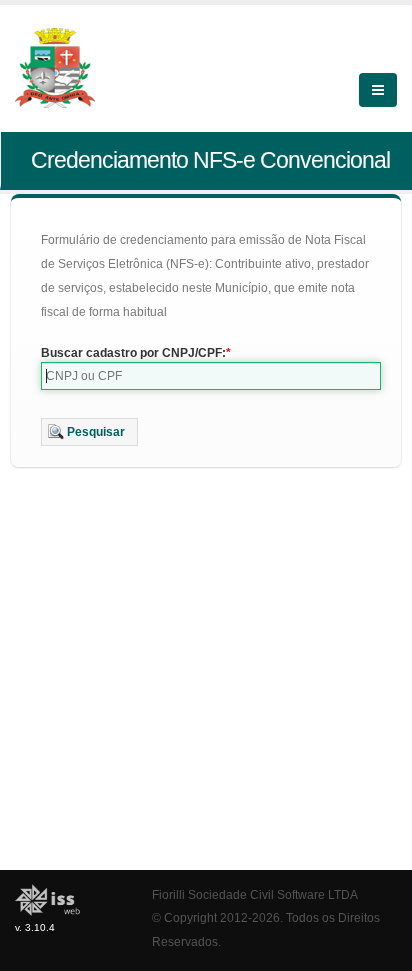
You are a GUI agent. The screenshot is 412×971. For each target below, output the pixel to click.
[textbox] (211, 376)
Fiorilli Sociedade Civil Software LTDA (255, 894)
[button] (89, 432)
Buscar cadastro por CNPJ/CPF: (133, 353)
